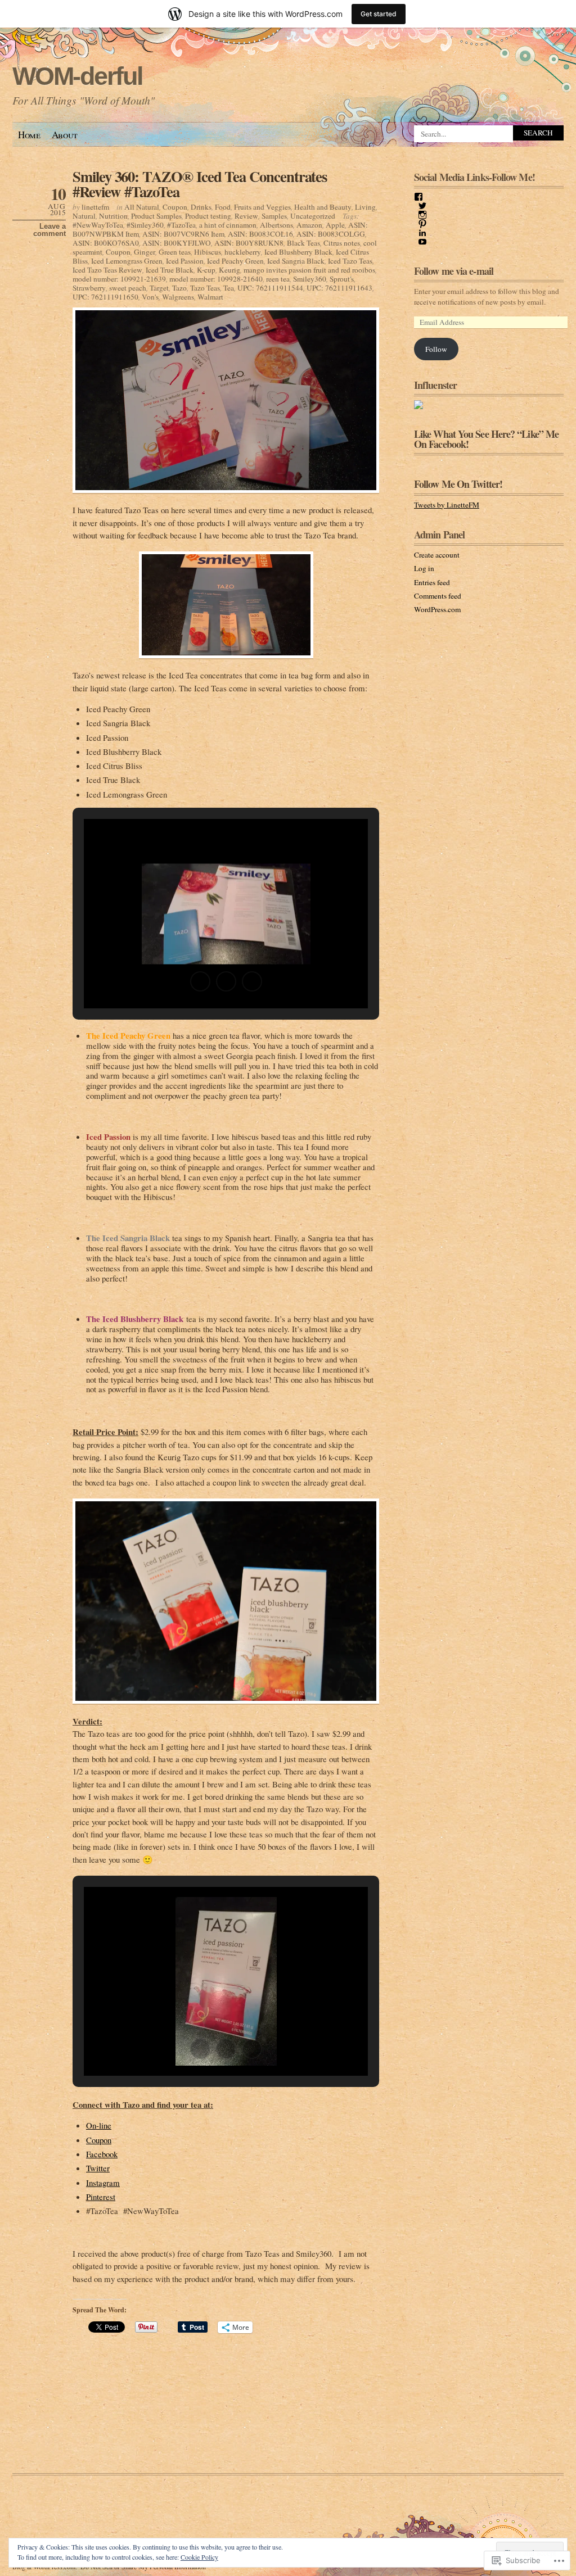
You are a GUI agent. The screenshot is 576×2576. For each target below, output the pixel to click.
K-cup (206, 270)
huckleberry (243, 252)
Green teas (175, 252)
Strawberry (89, 288)
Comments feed (438, 596)
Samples (274, 216)
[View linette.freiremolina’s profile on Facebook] (418, 197)
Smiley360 (310, 279)
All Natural (142, 207)
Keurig (229, 270)
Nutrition (113, 216)
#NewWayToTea (98, 225)
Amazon (309, 225)
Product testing (208, 216)
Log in (424, 568)
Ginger (145, 252)
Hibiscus (208, 252)
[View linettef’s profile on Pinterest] (422, 224)
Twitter (98, 2168)
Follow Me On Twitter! (458, 484)
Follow (436, 349)
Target (159, 288)
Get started (379, 14)
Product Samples (156, 216)
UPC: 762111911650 (105, 297)
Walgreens (178, 297)
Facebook (102, 2154)
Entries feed (432, 582)
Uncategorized (313, 216)
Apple (335, 225)
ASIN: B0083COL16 (260, 234)
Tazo (179, 288)
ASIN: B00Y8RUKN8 (249, 243)
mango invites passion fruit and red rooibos (309, 270)
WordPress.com (437, 609)
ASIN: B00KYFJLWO (177, 243)
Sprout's (342, 279)
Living (365, 207)
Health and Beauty (323, 207)
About (65, 135)
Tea (229, 288)
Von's (150, 297)
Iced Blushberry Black (298, 252)
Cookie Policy (199, 2557)
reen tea (278, 279)
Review (246, 216)
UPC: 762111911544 (270, 288)
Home (29, 135)
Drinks (201, 207)
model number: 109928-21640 (216, 279)
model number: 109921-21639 (119, 279)
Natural (84, 216)
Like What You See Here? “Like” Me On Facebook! (486, 439)
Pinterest (101, 2197)
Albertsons (276, 225)
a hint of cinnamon (228, 225)
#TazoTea (181, 225)
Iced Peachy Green (235, 261)
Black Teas (303, 243)
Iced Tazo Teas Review (107, 270)
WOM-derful (78, 76)
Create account (437, 555)
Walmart (210, 297)
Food (223, 207)
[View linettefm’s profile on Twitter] (422, 206)
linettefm (95, 207)
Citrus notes (342, 243)
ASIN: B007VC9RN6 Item (183, 234)
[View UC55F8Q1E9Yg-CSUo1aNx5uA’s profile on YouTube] (422, 242)
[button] (200, 981)
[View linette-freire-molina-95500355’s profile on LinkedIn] (422, 233)
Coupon (175, 207)
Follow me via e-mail (454, 271)
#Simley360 (145, 225)
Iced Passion (185, 261)
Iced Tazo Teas (350, 261)
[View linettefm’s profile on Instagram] (422, 215)
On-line (99, 2125)
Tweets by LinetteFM (447, 505)
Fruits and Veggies (262, 207)
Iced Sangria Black (296, 261)
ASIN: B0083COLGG (331, 234)
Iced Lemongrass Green (127, 261)
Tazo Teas (205, 288)
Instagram (103, 2183)
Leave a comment (49, 230)
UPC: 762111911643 (339, 288)
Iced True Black (170, 270)
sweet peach (128, 288)
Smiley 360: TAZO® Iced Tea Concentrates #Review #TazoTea (200, 184)
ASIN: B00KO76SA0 (106, 243)
